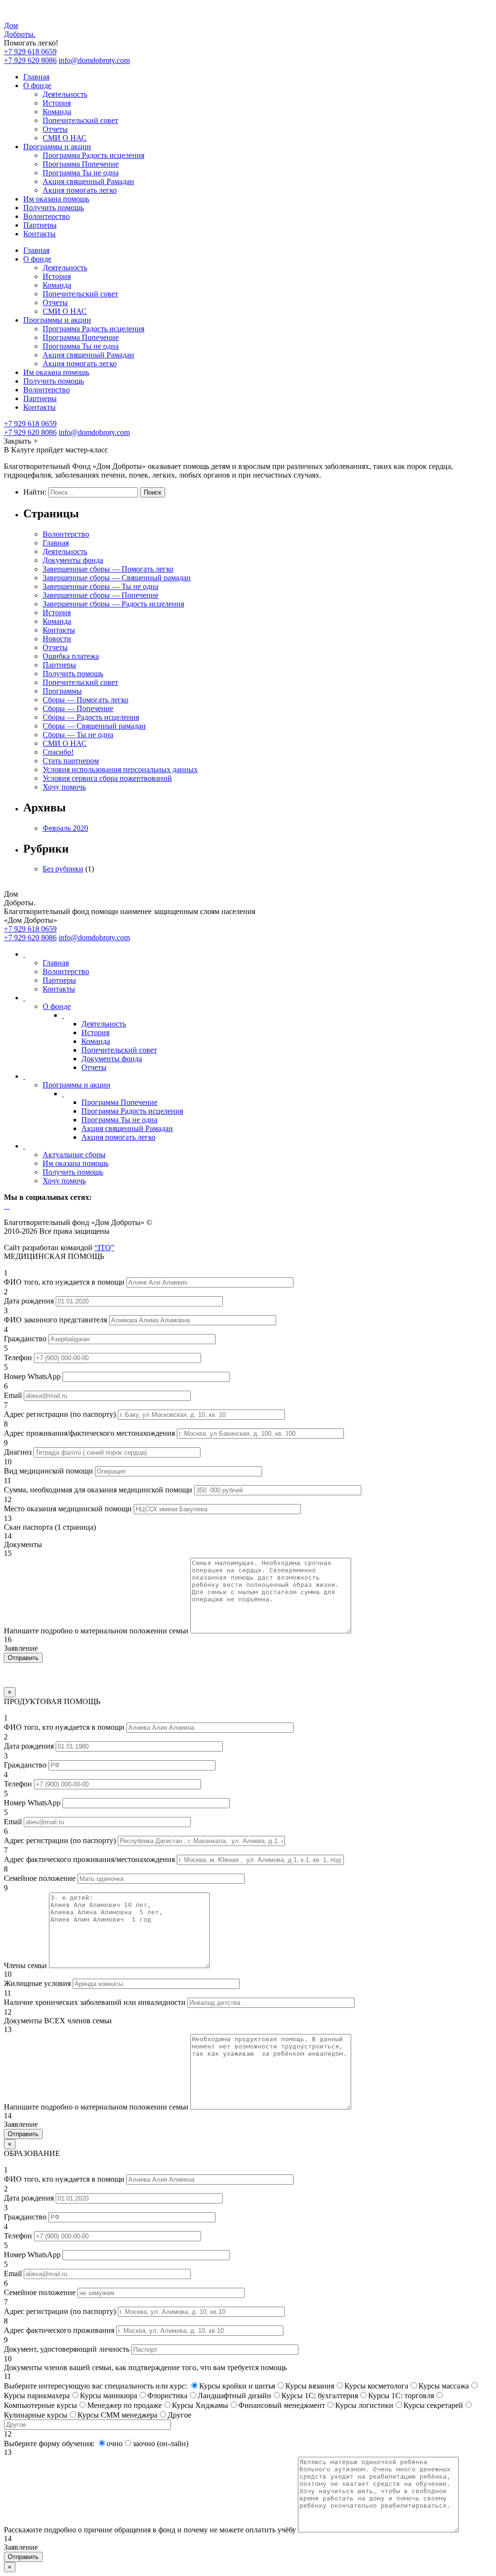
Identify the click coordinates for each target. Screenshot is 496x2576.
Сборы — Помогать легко (85, 700)
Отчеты (55, 129)
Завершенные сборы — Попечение (101, 595)
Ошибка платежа (71, 656)
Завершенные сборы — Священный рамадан (117, 578)
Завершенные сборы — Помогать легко (108, 569)
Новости (57, 639)
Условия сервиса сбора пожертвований (107, 778)
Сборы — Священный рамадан (94, 726)
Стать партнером (71, 761)
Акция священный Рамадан (88, 181)
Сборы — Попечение (78, 708)
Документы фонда (73, 560)
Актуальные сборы (74, 1155)
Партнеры (40, 225)
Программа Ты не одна (81, 173)
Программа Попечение (81, 164)
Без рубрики (63, 869)
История (57, 103)
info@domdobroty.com (94, 60)
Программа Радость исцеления (93, 155)
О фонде (37, 85)
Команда (57, 112)
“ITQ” (104, 1248)
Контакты (39, 234)
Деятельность (65, 94)
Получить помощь (54, 208)
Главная (36, 77)
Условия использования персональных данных (120, 769)
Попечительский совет (80, 120)
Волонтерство (46, 216)
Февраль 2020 (65, 828)
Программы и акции (57, 147)
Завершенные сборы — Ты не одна (101, 586)
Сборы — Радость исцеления (91, 717)
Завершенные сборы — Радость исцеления (113, 604)
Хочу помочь (64, 787)
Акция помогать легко (80, 190)
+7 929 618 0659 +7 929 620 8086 (30, 56)
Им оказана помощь (56, 199)
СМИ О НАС (65, 138)
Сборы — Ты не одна (78, 735)
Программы (62, 691)
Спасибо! (58, 752)
